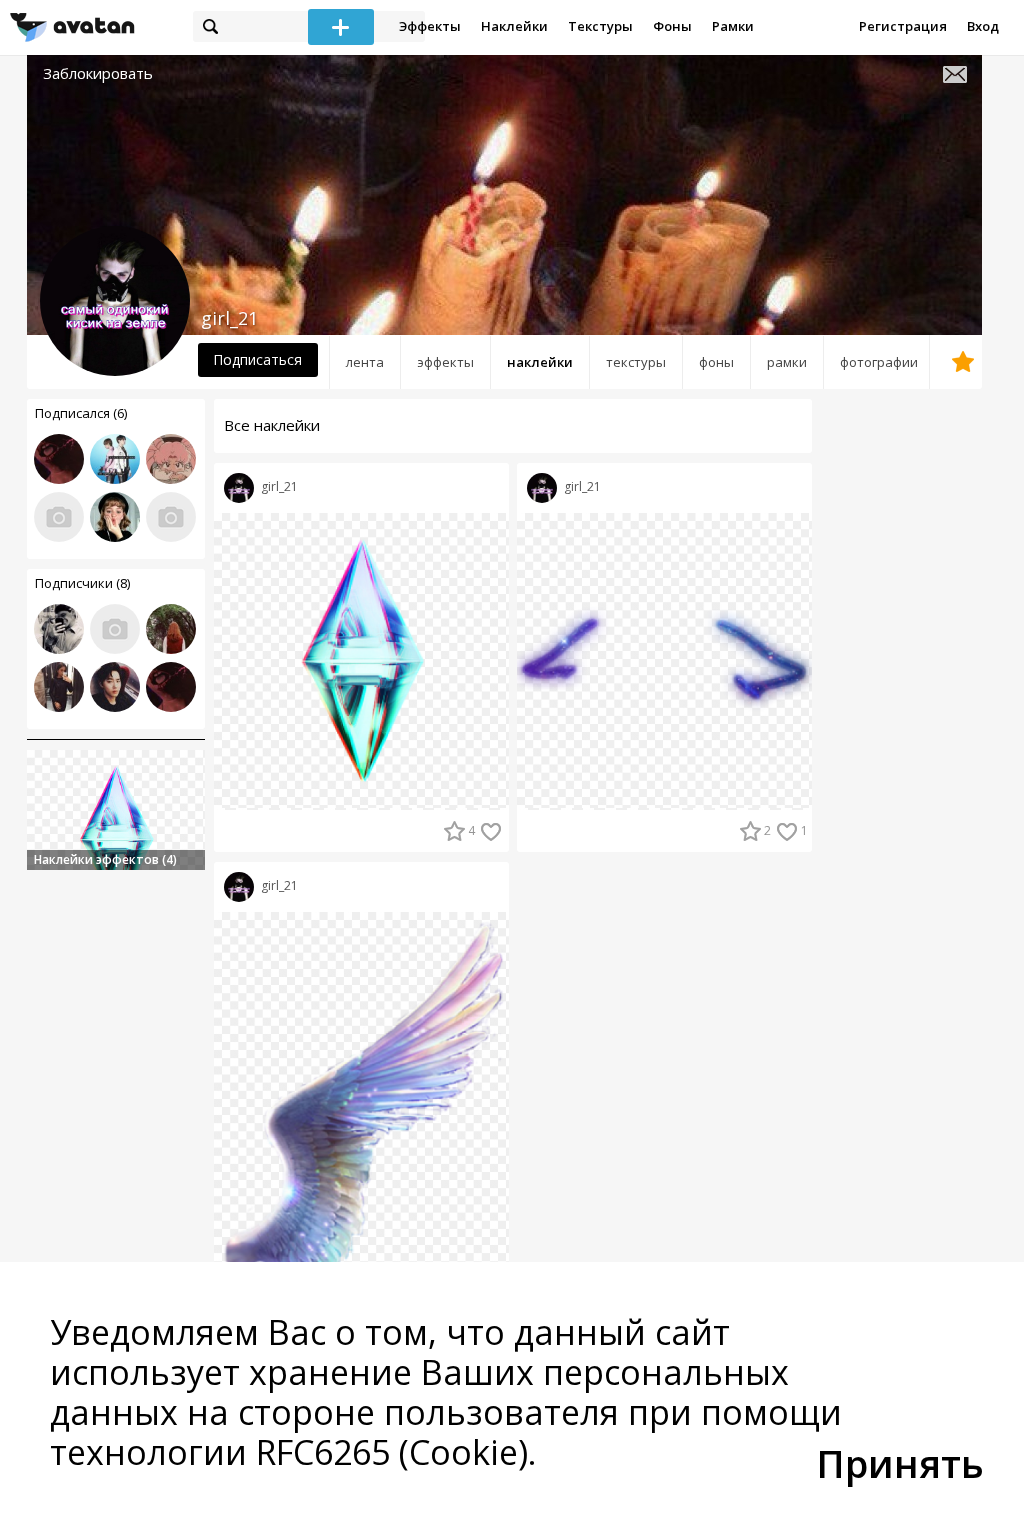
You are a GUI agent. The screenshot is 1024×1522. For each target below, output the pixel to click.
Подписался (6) (81, 413)
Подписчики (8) (82, 583)
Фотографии (879, 362)
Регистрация (903, 26)
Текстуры (600, 26)
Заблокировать (98, 73)
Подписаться (257, 359)
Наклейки (514, 26)
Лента (365, 362)
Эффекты (430, 26)
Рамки (733, 26)
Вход (983, 26)
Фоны (672, 26)
